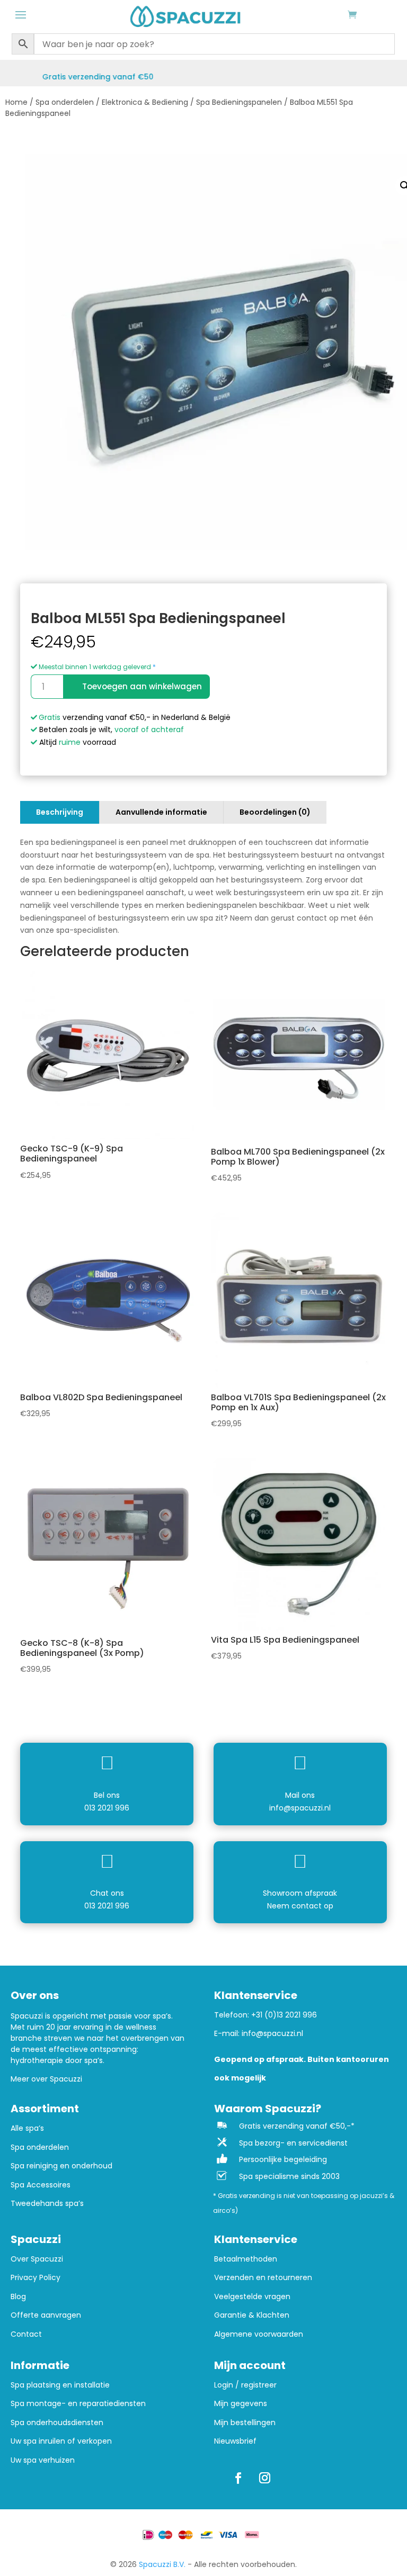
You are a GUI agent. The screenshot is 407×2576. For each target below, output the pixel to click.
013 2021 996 (107, 1808)
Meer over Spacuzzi (46, 2079)
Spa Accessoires (41, 2185)
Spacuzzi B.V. (162, 2564)
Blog (18, 2297)
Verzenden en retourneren (263, 2278)
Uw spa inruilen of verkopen (61, 2441)
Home (16, 102)
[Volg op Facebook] (238, 2478)
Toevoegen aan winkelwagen (142, 686)
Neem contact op (300, 1906)
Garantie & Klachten (252, 2315)
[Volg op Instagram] (264, 2478)
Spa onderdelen (65, 102)
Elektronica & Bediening (145, 102)
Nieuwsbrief (235, 2441)
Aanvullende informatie (161, 812)
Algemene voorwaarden (259, 2334)
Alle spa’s (27, 2128)
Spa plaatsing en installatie (60, 2385)
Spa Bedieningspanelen (239, 102)
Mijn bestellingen (245, 2423)
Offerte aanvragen (46, 2315)
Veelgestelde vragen (252, 2297)
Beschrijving (60, 812)
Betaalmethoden (246, 2259)
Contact (26, 2334)
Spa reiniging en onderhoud (61, 2166)
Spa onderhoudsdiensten (57, 2423)
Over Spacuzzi (37, 2259)
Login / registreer (245, 2385)
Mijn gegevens (241, 2404)
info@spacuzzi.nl (300, 1808)
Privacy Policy (36, 2278)
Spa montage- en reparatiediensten (78, 2404)
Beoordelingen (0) (275, 812)
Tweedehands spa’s (47, 2204)
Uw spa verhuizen (43, 2460)
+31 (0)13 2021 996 (284, 2015)
